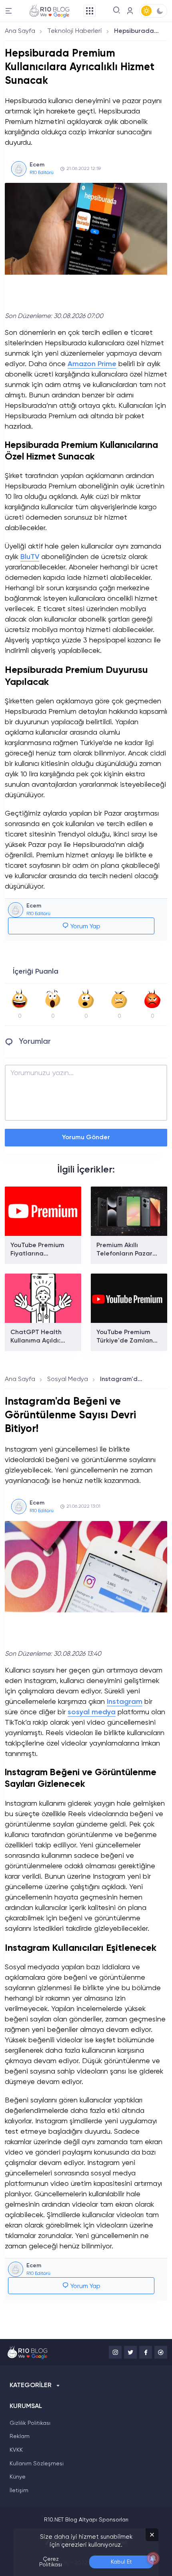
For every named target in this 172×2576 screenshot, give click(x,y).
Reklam (20, 2436)
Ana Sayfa (20, 31)
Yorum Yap (85, 927)
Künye (18, 2477)
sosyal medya (92, 1712)
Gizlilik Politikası (30, 2423)
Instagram (125, 1702)
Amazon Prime (92, 364)
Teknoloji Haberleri (75, 31)
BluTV (30, 557)
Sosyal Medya (68, 1379)
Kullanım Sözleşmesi (37, 2464)
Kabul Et (121, 2562)
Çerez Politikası (51, 2562)
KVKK (16, 2450)
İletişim (19, 2491)
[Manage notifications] (153, 2558)
